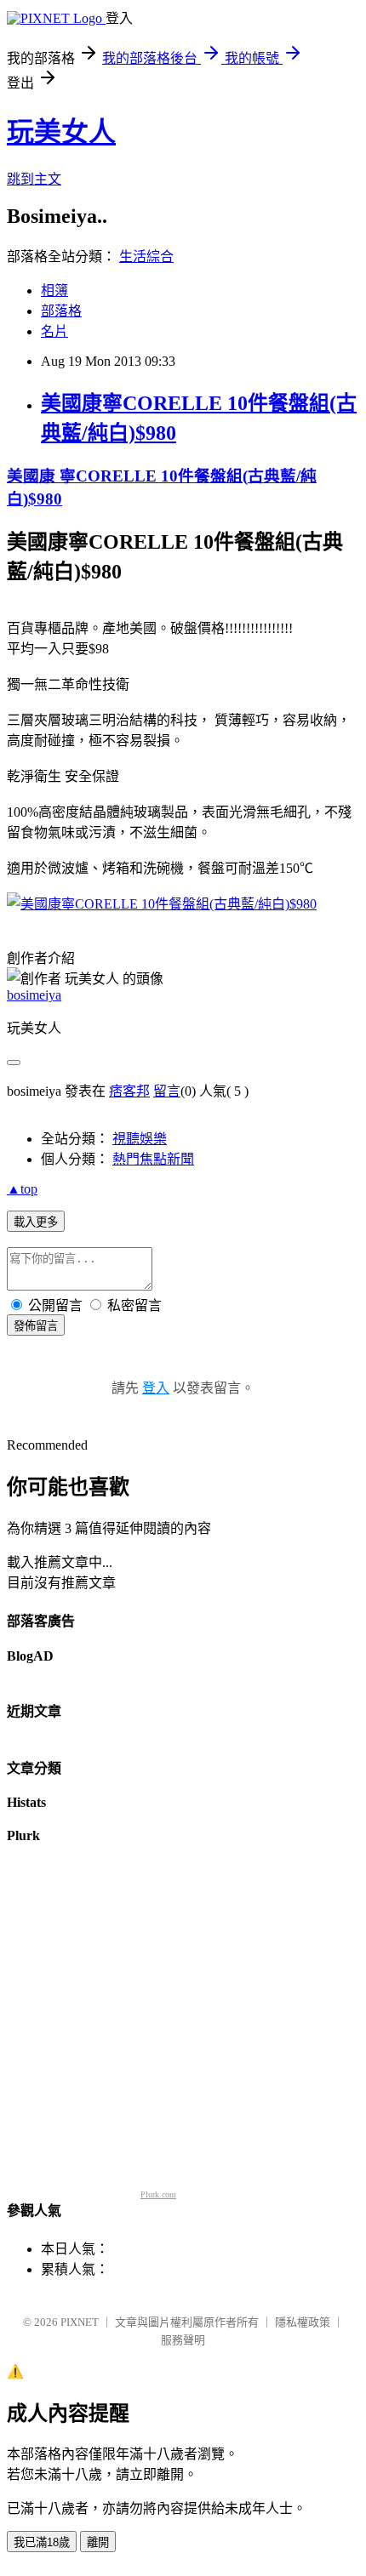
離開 (98, 2542)
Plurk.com (158, 2194)
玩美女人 (61, 132)
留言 (167, 1091)
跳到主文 (34, 179)
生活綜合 (146, 256)
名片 (54, 331)
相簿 (54, 291)
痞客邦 (129, 1091)
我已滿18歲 (42, 2542)
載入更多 (36, 1222)
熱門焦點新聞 (153, 1159)
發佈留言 (36, 1326)
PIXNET (80, 2322)
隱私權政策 (303, 2322)
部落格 (61, 311)
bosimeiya (34, 995)
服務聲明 (183, 2340)
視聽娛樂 (140, 1139)
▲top (22, 1189)
